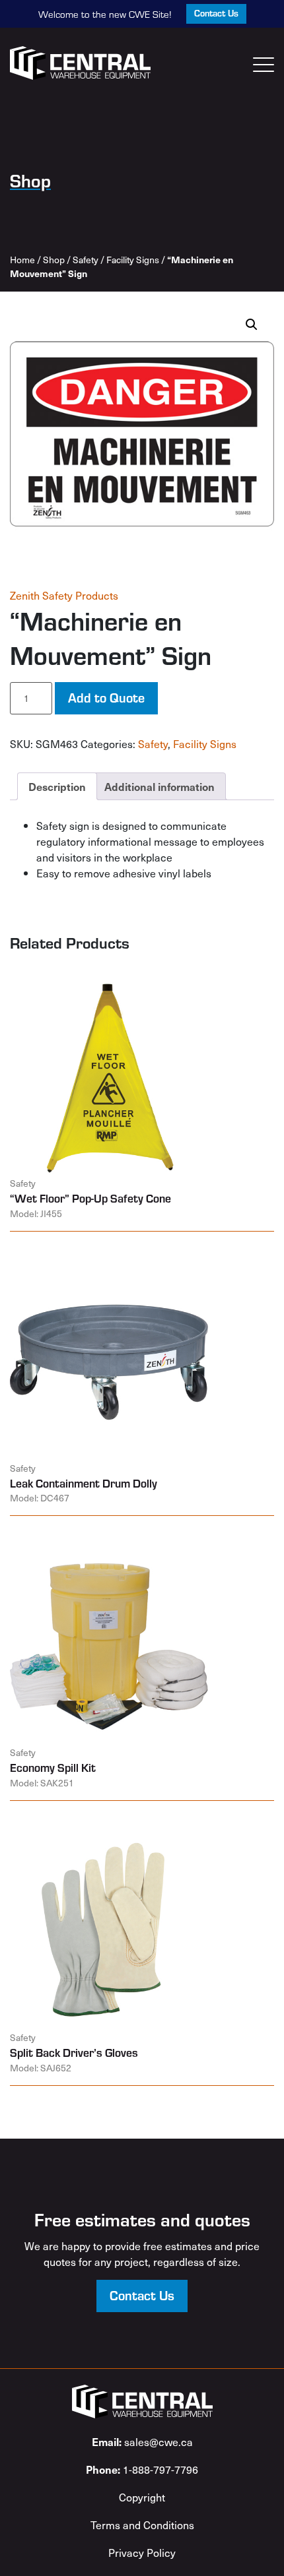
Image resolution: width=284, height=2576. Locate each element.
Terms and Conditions (142, 2525)
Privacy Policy (142, 2552)
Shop (54, 260)
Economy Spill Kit (53, 1767)
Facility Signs (133, 260)
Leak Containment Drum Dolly (84, 1483)
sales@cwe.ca (142, 2441)
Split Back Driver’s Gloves (74, 2052)
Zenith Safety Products (64, 595)
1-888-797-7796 (142, 2469)
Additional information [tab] (160, 786)
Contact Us (216, 13)
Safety (86, 260)
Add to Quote (106, 697)
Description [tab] (57, 786)
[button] (252, 325)
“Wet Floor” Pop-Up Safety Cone (90, 1198)
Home (22, 260)
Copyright (142, 2497)
